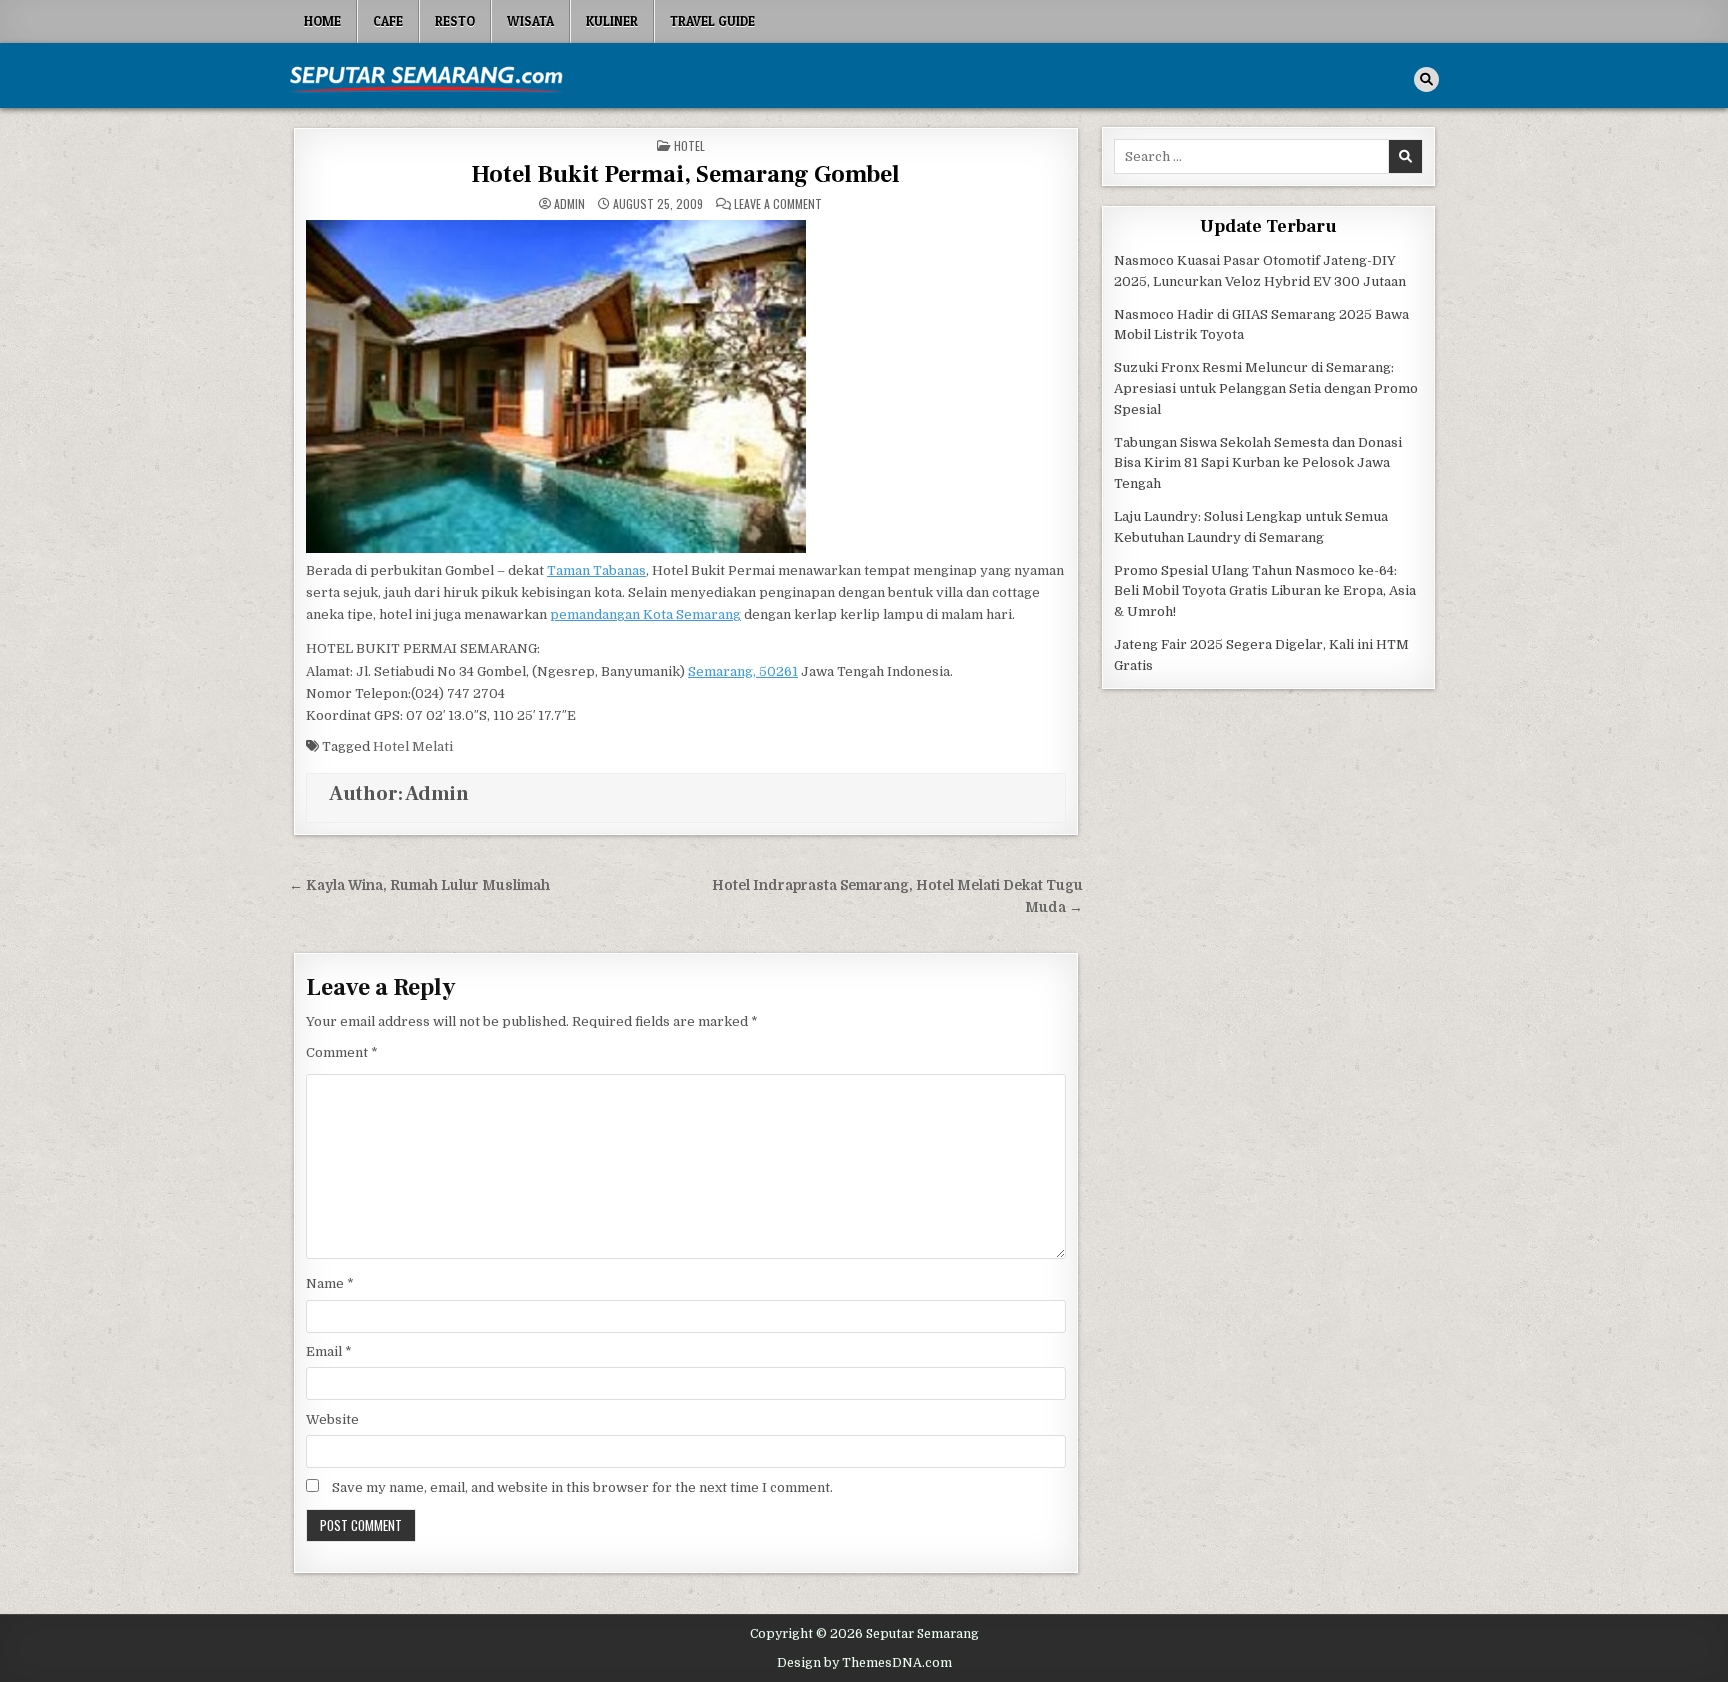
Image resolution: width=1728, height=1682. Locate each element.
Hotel (689, 145)
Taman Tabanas (596, 570)
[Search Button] (1426, 79)
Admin (569, 204)
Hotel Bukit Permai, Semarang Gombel (685, 174)
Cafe (388, 21)
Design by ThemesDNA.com (864, 1663)
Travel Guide (712, 21)
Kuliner (612, 21)
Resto (455, 21)
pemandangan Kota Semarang (645, 614)
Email (329, 1351)
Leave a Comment (778, 204)
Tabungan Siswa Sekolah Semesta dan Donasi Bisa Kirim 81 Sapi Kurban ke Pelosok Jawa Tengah (1258, 463)
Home (322, 21)
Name (330, 1283)
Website (332, 1419)
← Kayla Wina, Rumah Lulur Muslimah (419, 885)
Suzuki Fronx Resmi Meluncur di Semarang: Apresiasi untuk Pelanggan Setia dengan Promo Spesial (1266, 388)
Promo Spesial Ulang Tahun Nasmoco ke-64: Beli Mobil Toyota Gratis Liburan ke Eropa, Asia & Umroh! (1265, 591)
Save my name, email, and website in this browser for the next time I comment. (582, 1487)
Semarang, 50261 (743, 671)
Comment (342, 1052)
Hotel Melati (413, 746)
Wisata (530, 21)
